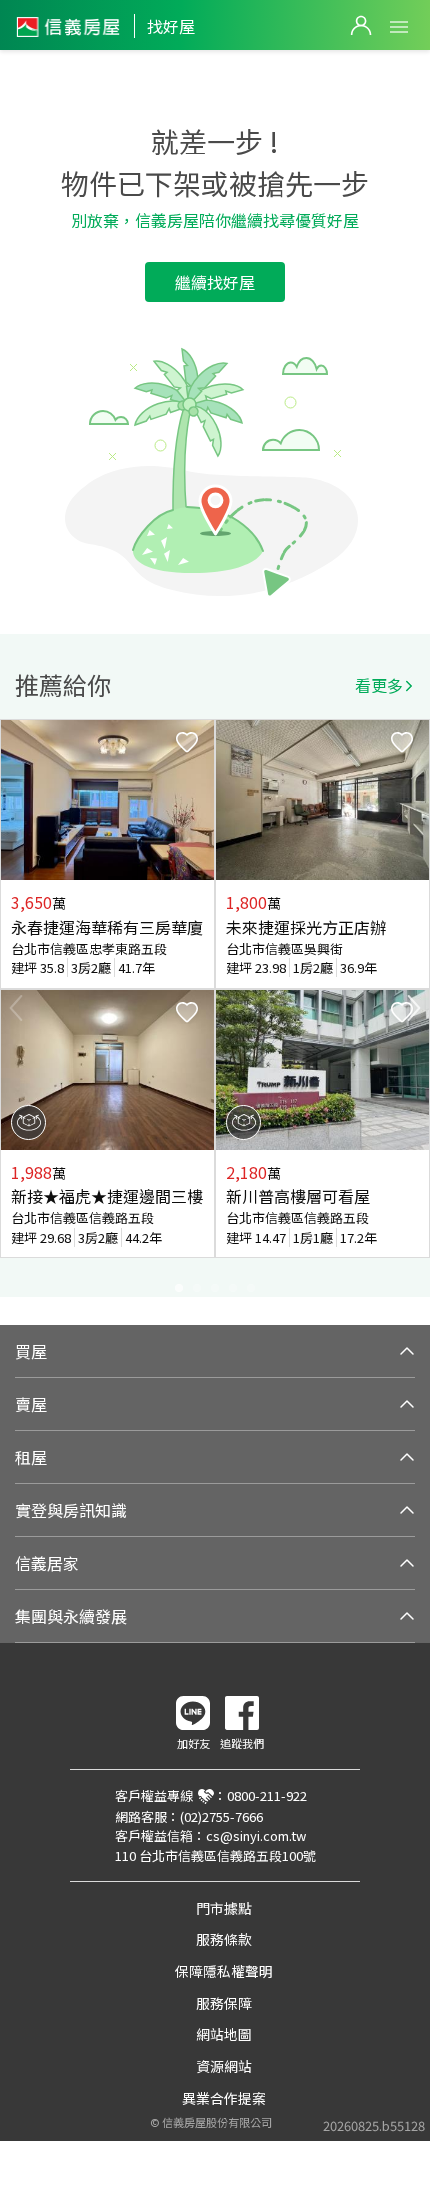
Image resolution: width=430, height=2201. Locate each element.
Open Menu (399, 27)
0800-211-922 (267, 1795)
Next (414, 1008)
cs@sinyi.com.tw (256, 1835)
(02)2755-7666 (221, 1816)
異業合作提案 (224, 2098)
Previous (16, 1008)
